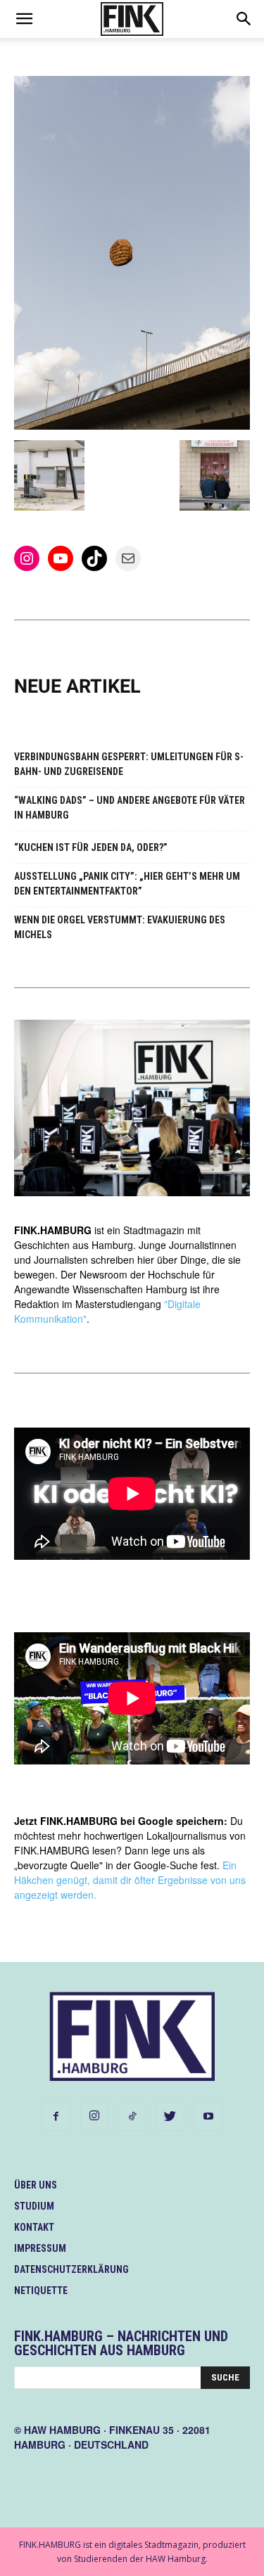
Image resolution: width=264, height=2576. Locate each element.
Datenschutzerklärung (71, 2269)
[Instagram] (94, 2116)
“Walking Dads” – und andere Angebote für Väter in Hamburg (130, 808)
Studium (34, 2206)
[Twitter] (170, 2117)
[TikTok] (132, 2117)
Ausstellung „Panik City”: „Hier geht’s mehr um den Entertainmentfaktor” (127, 884)
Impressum (40, 2248)
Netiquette (41, 2290)
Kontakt (34, 2227)
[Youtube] (208, 2117)
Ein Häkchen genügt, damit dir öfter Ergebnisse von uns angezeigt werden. (130, 1880)
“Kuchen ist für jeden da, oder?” (91, 847)
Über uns (36, 2185)
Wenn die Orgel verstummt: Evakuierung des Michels (120, 927)
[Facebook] (56, 2117)
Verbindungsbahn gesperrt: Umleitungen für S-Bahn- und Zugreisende (129, 764)
